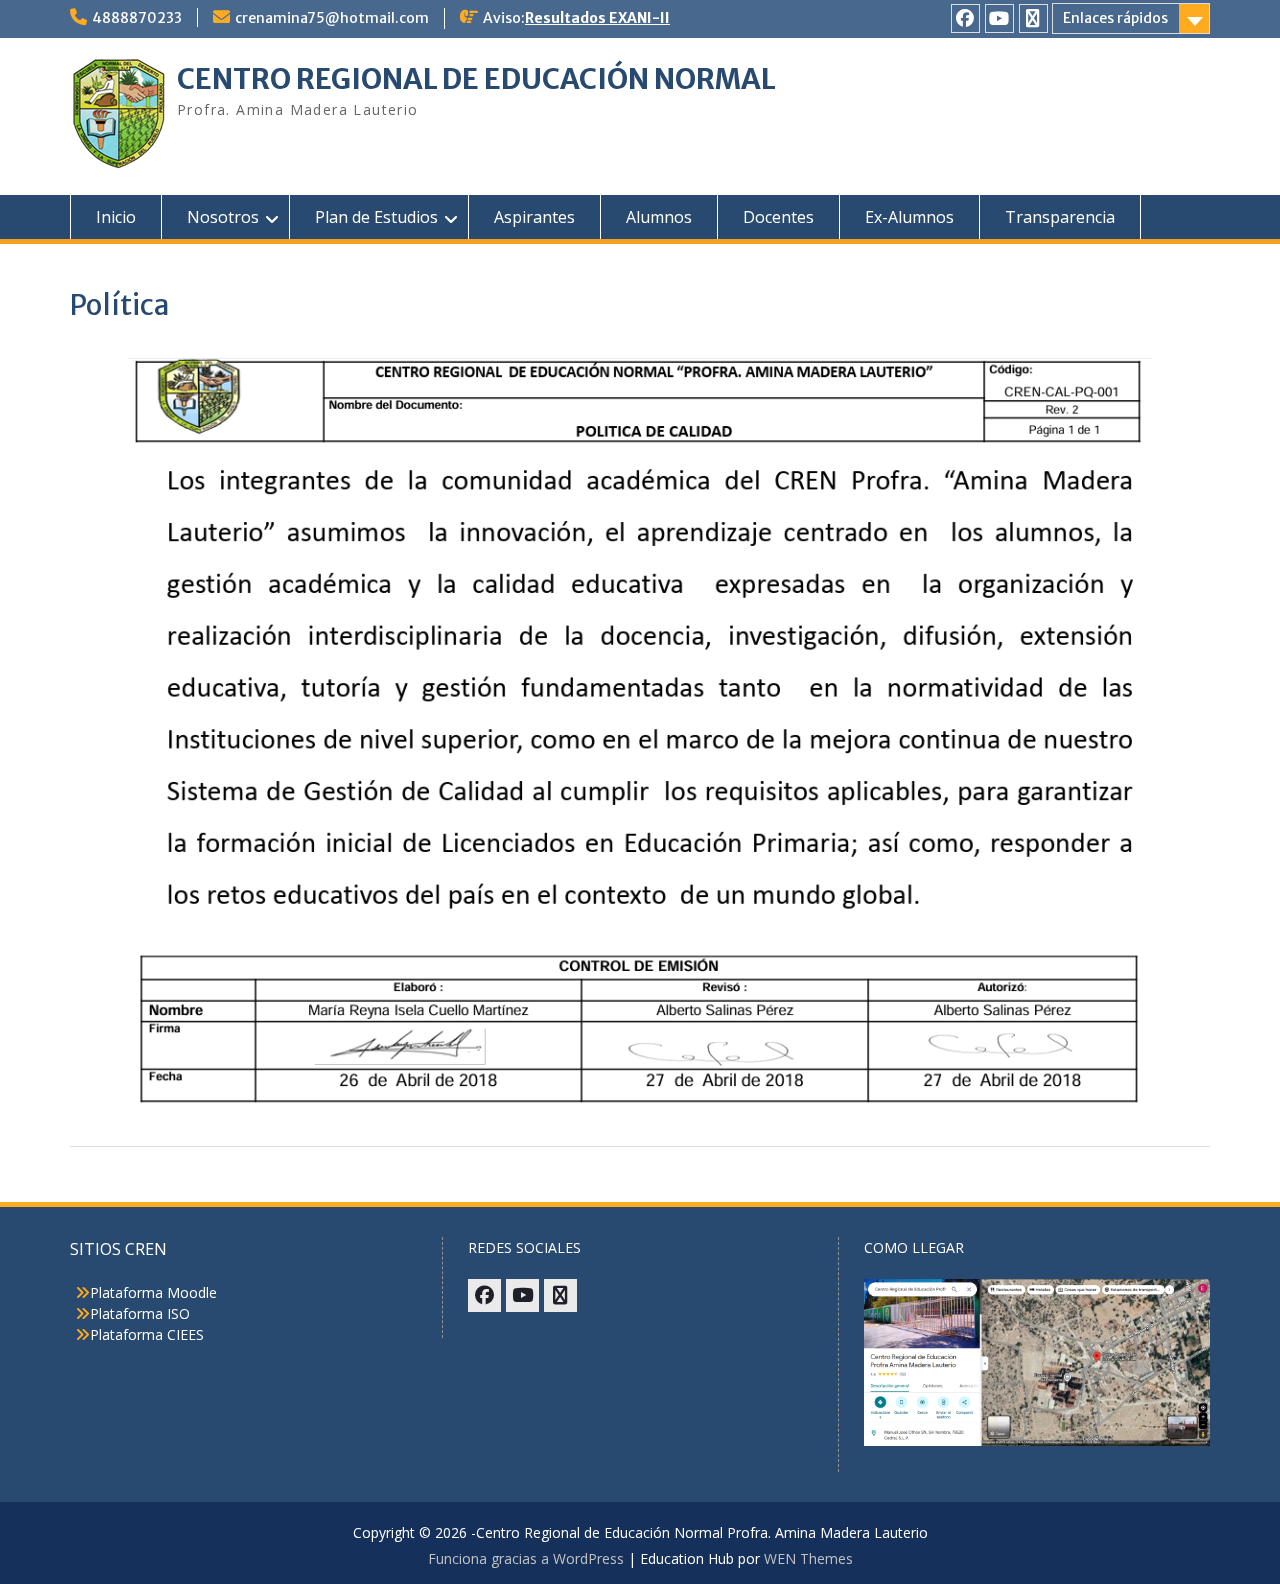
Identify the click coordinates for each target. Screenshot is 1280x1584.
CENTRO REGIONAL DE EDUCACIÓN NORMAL (476, 79)
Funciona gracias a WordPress (526, 1558)
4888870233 (137, 18)
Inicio (116, 217)
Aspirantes (534, 217)
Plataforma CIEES (147, 1334)
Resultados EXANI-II (597, 18)
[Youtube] (999, 18)
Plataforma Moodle (153, 1292)
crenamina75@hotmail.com (332, 18)
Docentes (778, 217)
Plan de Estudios (376, 217)
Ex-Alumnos (909, 217)
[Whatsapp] (1033, 18)
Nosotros (223, 217)
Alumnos (659, 217)
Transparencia (1060, 217)
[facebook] (965, 18)
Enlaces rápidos (1115, 18)
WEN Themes (808, 1558)
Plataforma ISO (140, 1313)
